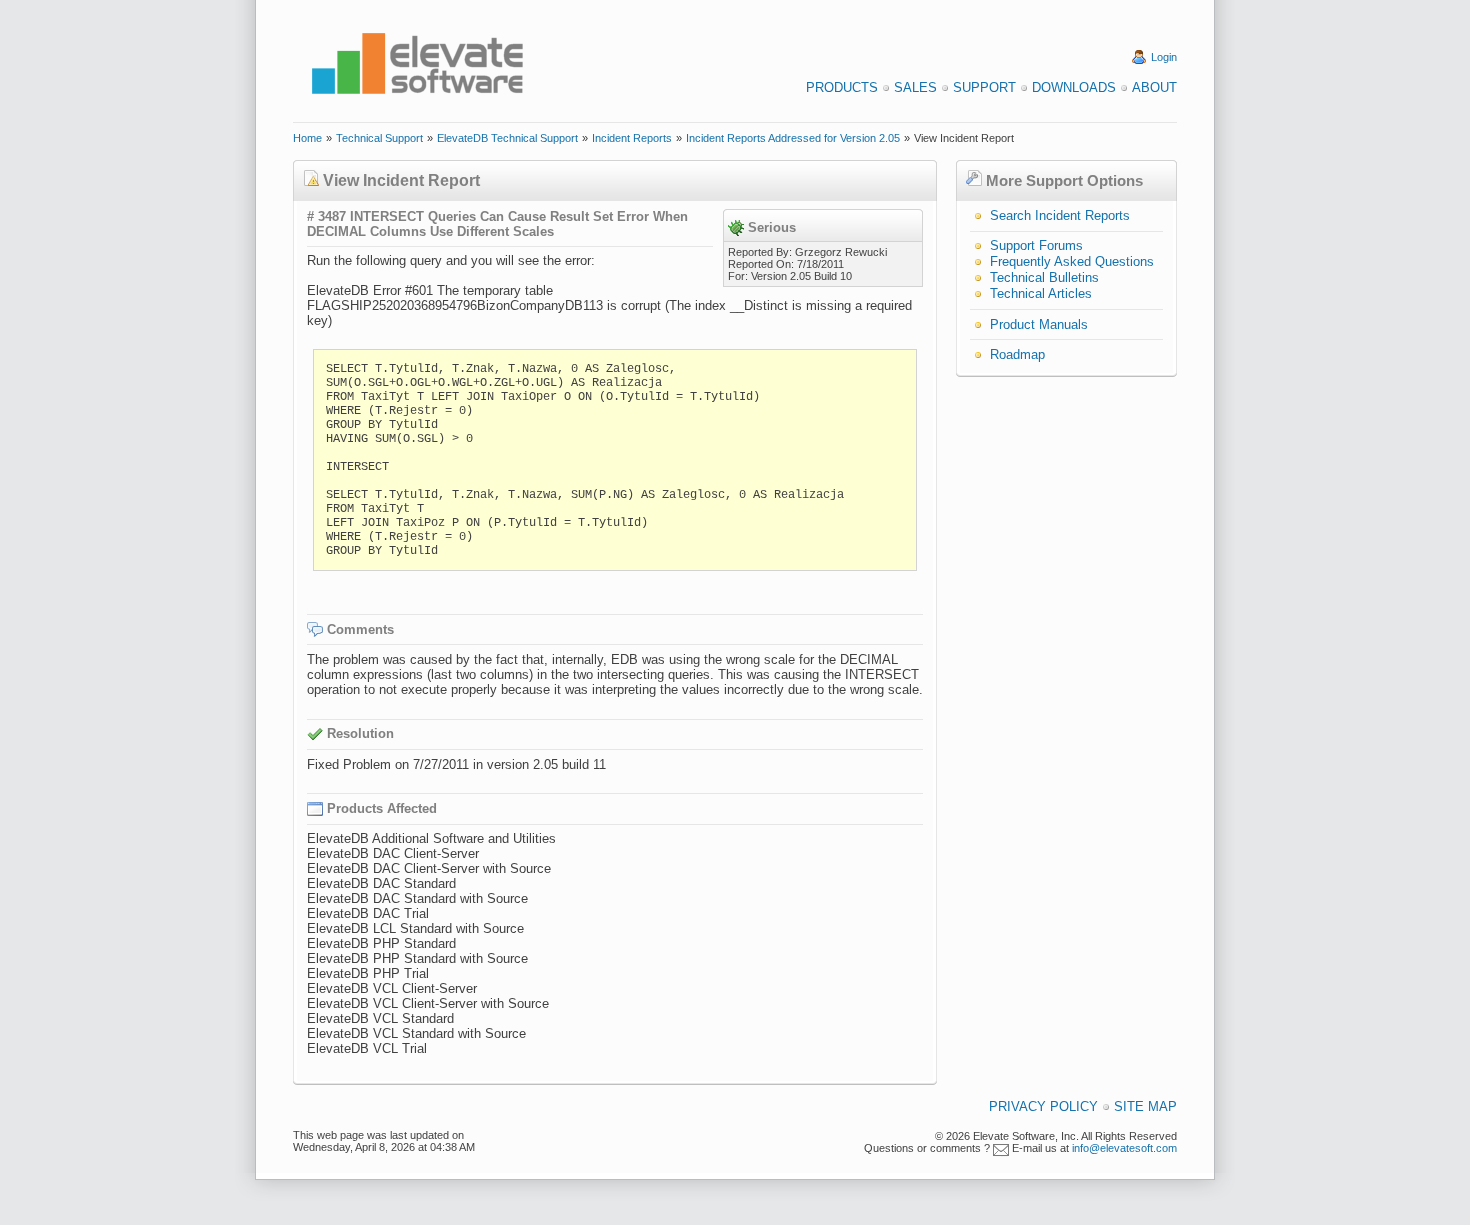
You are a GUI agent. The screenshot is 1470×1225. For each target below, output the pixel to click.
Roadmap (1017, 354)
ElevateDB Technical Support (507, 138)
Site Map (1145, 1106)
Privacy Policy (1043, 1106)
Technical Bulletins (1044, 277)
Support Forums (1036, 245)
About (1154, 87)
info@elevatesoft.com (1124, 1148)
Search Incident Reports (1060, 215)
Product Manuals (1039, 324)
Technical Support (379, 138)
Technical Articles (1041, 293)
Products (842, 87)
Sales (915, 87)
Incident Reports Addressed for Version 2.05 (793, 138)
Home (307, 138)
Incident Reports (632, 138)
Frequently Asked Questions (1072, 261)
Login (1164, 57)
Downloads (1074, 87)
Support (984, 87)
